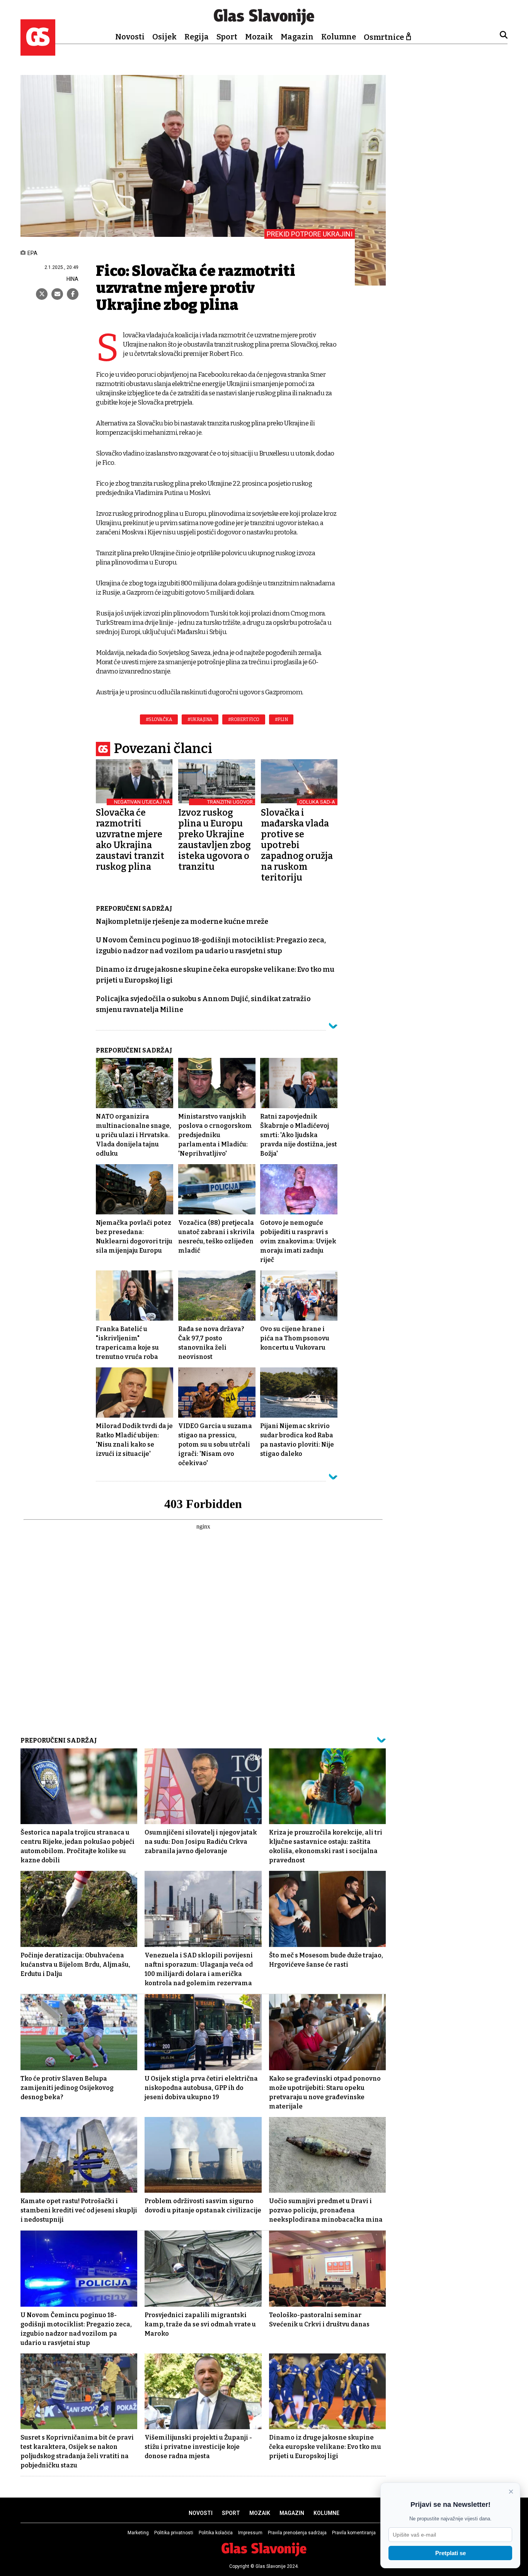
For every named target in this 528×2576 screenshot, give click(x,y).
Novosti (130, 37)
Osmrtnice (384, 37)
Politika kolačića (216, 2533)
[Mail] (57, 294)
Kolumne (339, 37)
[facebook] (73, 294)
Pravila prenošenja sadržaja (297, 2533)
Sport (227, 37)
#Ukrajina (200, 719)
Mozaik (259, 37)
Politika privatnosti (174, 2533)
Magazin (297, 37)
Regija (197, 37)
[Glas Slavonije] (38, 52)
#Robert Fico (244, 719)
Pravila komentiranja (354, 2533)
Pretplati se (451, 2553)
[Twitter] (42, 294)
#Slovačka (159, 719)
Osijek (164, 37)
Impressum (250, 2533)
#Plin (281, 719)
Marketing (138, 2533)
